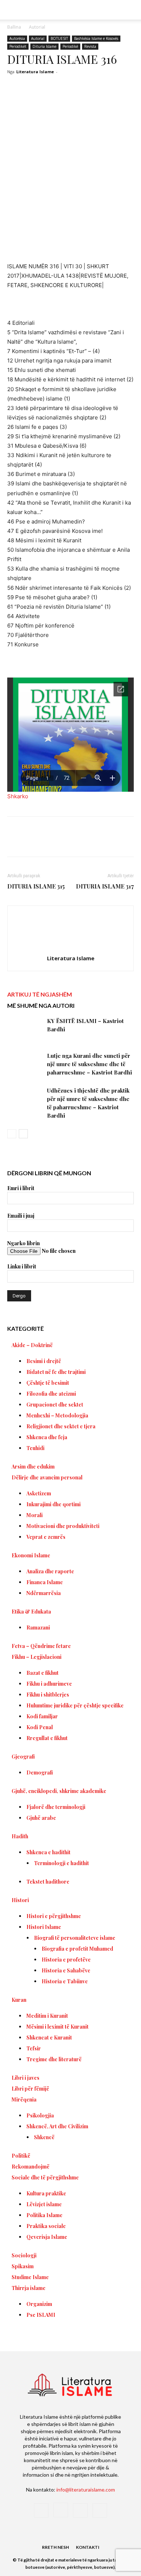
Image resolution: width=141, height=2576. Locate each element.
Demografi (40, 1772)
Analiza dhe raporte (50, 1571)
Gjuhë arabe (41, 1818)
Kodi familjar (42, 1716)
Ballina (14, 27)
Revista (90, 46)
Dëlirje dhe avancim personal (47, 1477)
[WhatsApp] (87, 842)
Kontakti (88, 2547)
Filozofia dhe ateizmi (51, 1394)
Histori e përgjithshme (54, 1916)
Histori (20, 1900)
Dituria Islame (44, 46)
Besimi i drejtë (44, 1361)
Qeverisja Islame (47, 2237)
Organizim (39, 2304)
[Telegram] (120, 842)
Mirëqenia (24, 2099)
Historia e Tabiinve (65, 1981)
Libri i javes (25, 2078)
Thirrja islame (29, 2288)
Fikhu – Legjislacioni (37, 1657)
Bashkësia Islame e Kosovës (96, 38)
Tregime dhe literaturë (54, 2059)
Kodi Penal (40, 1727)
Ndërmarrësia (44, 1593)
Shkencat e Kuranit (49, 2037)
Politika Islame (44, 2215)
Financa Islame (45, 1582)
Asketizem (39, 1493)
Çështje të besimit (48, 1383)
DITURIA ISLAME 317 (105, 886)
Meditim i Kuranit (47, 2016)
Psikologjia (40, 2115)
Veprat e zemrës (46, 1537)
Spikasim (23, 2266)
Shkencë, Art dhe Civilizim (57, 2126)
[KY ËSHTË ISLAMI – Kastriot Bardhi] (25, 1029)
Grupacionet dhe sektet (55, 1405)
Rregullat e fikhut (47, 1738)
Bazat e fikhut (42, 1673)
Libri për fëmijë (30, 2089)
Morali (35, 1515)
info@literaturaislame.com (86, 2490)
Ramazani (38, 1627)
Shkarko (18, 796)
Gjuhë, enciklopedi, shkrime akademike (59, 1791)
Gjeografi (23, 1757)
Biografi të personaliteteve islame (75, 1938)
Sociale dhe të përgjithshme (45, 2177)
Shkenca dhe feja (47, 1437)
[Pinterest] (70, 842)
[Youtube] (100, 2510)
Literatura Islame (35, 72)
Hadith (20, 1836)
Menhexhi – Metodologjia (57, 1415)
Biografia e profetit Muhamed (77, 1949)
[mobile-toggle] (12, 10)
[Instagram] (61, 2510)
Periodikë (70, 46)
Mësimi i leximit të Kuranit (57, 2027)
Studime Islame (30, 2277)
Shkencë (44, 2137)
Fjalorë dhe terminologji (56, 1807)
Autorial (37, 27)
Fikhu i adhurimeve (49, 1684)
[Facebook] (37, 842)
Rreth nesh (55, 2547)
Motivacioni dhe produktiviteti (63, 1526)
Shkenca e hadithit (48, 1852)
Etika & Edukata (31, 1612)
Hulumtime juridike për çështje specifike (75, 1705)
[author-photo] (70, 948)
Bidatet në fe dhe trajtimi (56, 1372)
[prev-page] (12, 1134)
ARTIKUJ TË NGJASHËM (40, 994)
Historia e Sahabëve (66, 1970)
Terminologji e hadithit (61, 1863)
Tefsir (34, 2048)
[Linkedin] (104, 842)
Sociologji (24, 2255)
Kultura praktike (46, 2193)
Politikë (21, 2156)
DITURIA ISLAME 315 (36, 886)
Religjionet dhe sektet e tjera (61, 1426)
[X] (54, 842)
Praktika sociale (46, 2226)
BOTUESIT (59, 38)
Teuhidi (35, 1448)
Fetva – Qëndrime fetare (41, 1646)
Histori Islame (44, 1927)
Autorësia (17, 38)
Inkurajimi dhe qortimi (54, 1504)
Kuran (19, 2000)
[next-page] (23, 1134)
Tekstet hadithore (48, 1882)
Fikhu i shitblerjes (48, 1695)
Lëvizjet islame (44, 2204)
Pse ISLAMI (41, 2315)
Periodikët (18, 46)
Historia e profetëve (66, 1960)
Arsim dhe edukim (33, 1467)
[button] (131, 10)
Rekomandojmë (31, 2167)
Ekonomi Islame (31, 1555)
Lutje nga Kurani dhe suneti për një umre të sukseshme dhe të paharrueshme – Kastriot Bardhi (89, 1064)
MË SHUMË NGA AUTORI (41, 1005)
